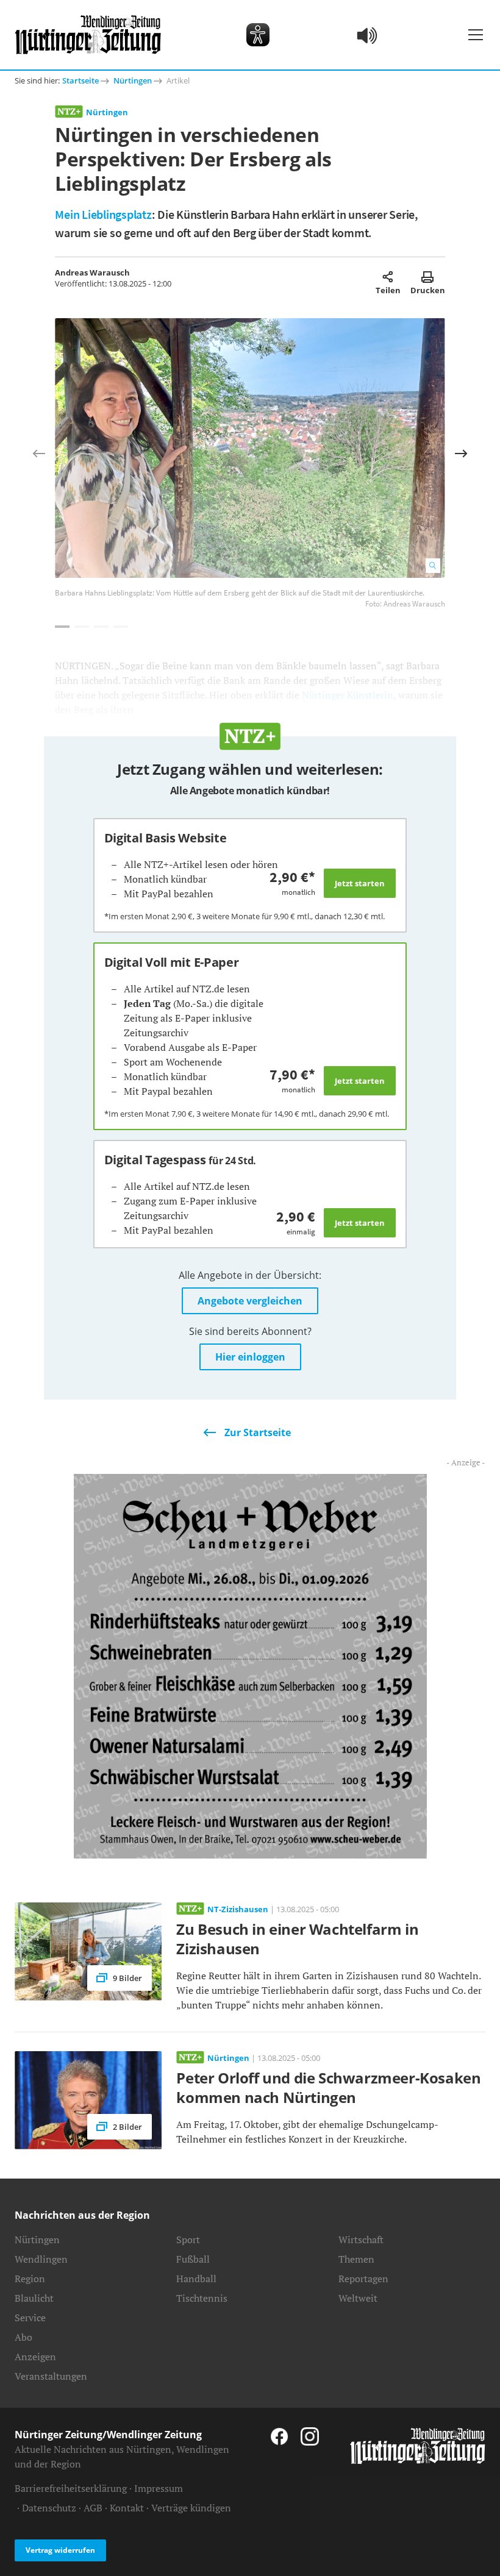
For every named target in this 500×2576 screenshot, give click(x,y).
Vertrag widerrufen (60, 2550)
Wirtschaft (361, 2240)
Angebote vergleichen (250, 1301)
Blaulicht (34, 2298)
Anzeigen (35, 2357)
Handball (196, 2279)
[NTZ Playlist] (368, 35)
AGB (93, 2508)
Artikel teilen (388, 277)
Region (30, 2279)
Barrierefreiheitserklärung (71, 2488)
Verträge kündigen (191, 2508)
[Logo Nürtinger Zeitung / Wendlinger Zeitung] (88, 35)
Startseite (80, 80)
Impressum (159, 2488)
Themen (356, 2259)
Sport (188, 2240)
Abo (23, 2337)
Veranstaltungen (51, 2376)
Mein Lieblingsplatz (103, 214)
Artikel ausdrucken (428, 277)
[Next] (461, 454)
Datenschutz (49, 2508)
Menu (476, 35)
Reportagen (363, 2279)
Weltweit (358, 2298)
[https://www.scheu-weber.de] (250, 1665)
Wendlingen (41, 2259)
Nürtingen (133, 80)
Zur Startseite (258, 1432)
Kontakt (127, 2508)
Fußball (193, 2259)
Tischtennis (202, 2298)
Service (30, 2318)
